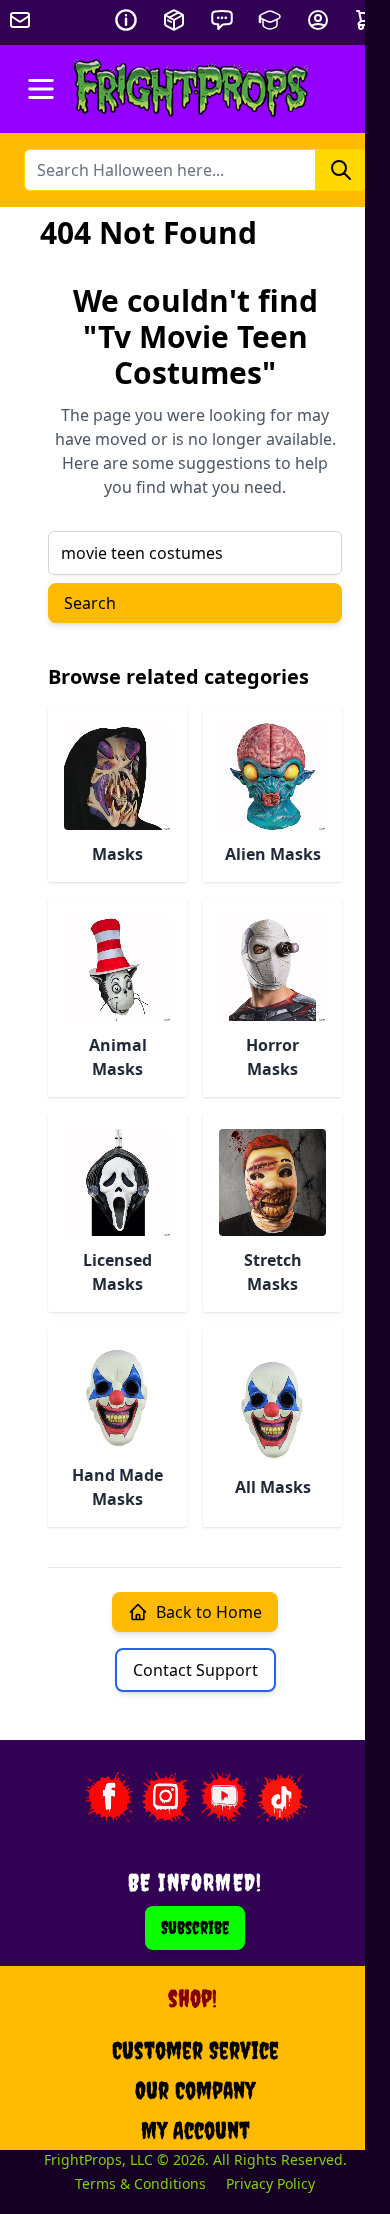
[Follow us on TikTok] (282, 1797)
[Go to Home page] (191, 89)
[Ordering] (174, 20)
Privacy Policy (270, 2183)
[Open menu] (41, 89)
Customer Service (195, 2050)
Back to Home (209, 1612)
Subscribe (195, 1927)
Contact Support (195, 1670)
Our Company (195, 2090)
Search (90, 603)
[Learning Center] (270, 20)
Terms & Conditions (140, 2183)
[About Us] (126, 20)
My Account (195, 2130)
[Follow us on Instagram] (166, 1797)
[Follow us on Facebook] (108, 1797)
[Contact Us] (222, 20)
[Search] (341, 170)
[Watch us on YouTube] (224, 1797)
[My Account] (318, 20)
